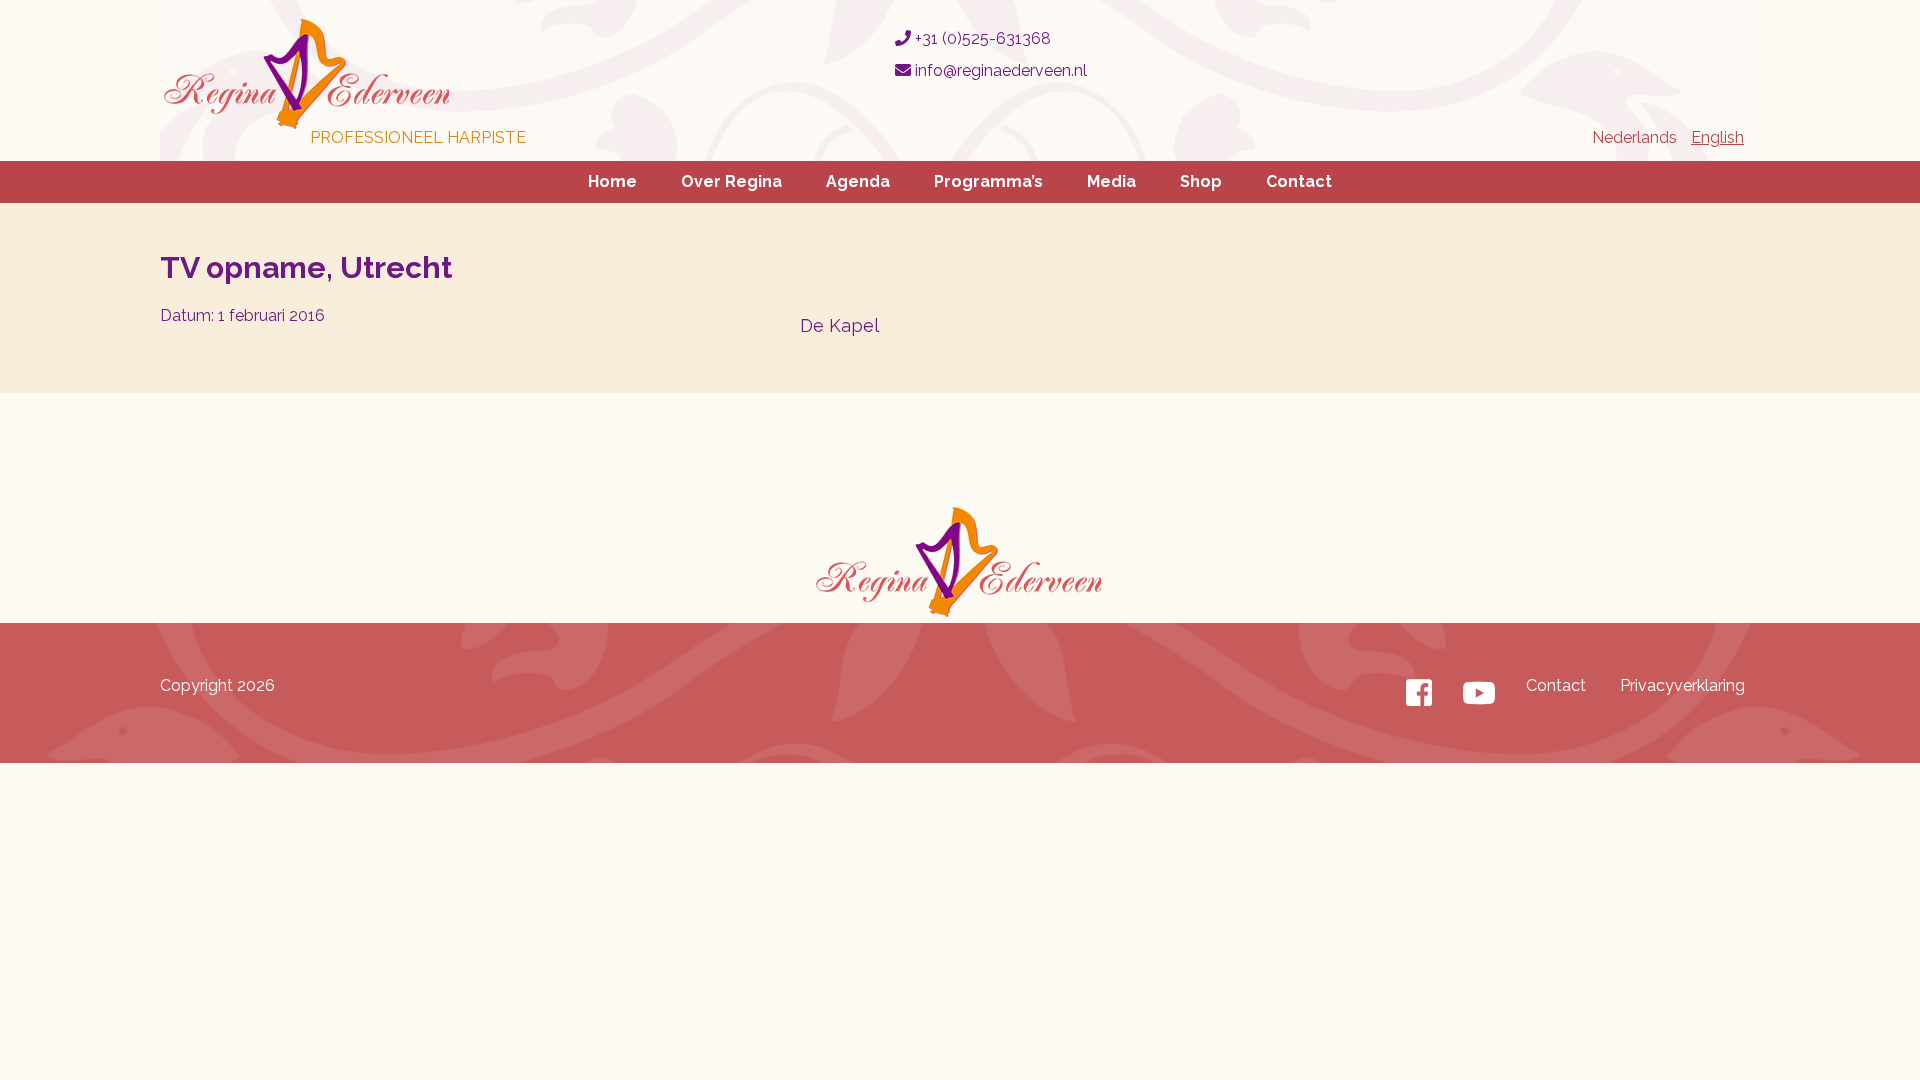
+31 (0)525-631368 (981, 38)
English (1717, 137)
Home (612, 181)
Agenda (858, 181)
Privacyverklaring (1682, 685)
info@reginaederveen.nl (999, 70)
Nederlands (1634, 137)
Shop (1201, 181)
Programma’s (988, 181)
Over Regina (731, 181)
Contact (1299, 181)
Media (1111, 181)
